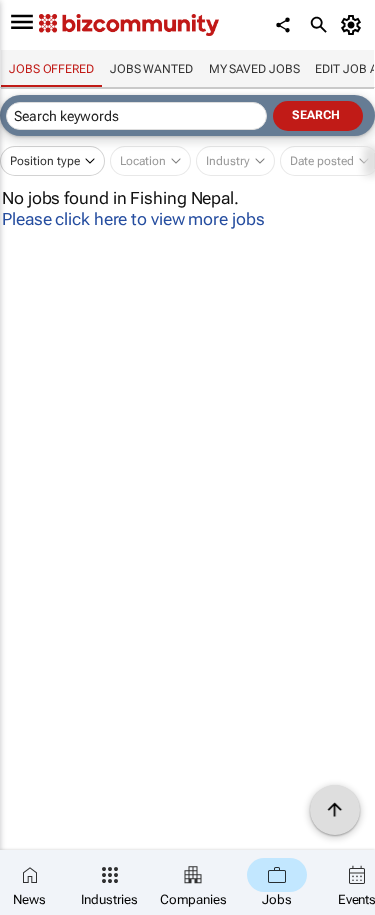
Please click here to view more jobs (133, 219)
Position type (45, 161)
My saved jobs (254, 69)
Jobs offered (51, 69)
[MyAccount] (354, 25)
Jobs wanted (151, 69)
